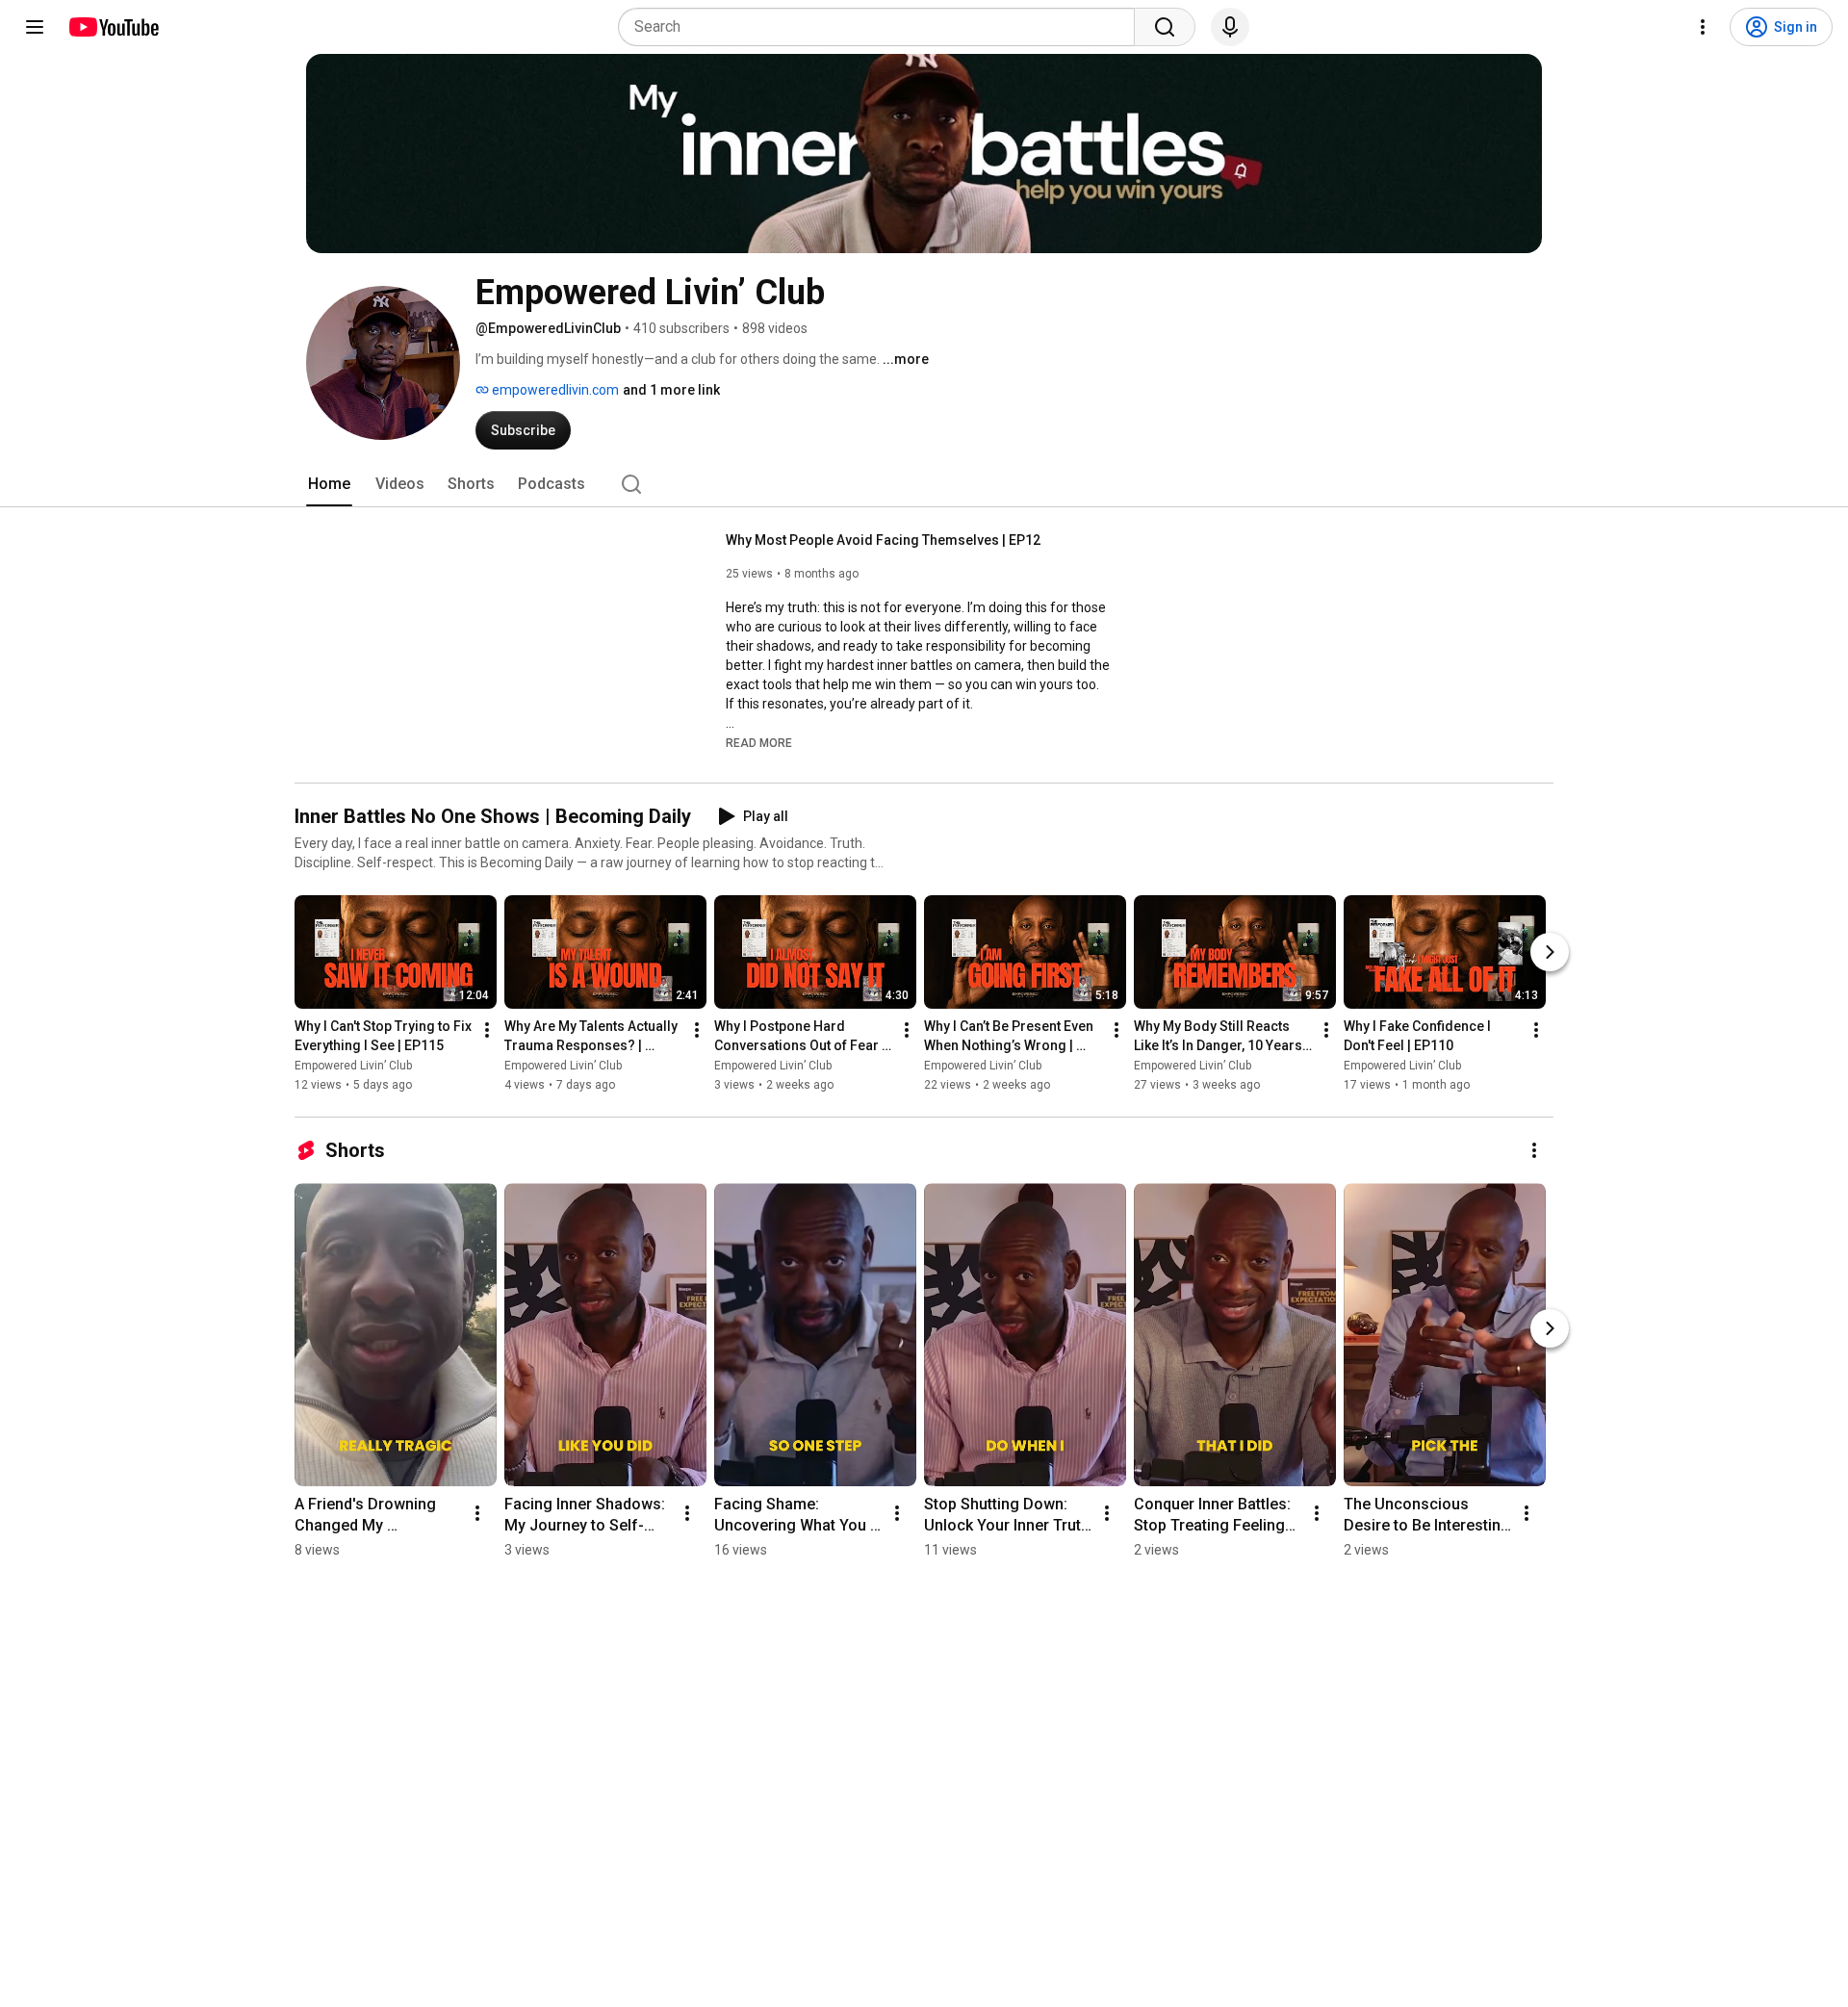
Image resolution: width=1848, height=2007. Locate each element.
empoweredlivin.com (554, 390)
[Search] (1165, 27)
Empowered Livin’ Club (353, 1066)
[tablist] (924, 484)
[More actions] (487, 1030)
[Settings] (1703, 27)
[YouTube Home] (113, 27)
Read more (759, 743)
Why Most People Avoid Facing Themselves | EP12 (883, 540)
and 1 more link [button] (671, 390)
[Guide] (35, 27)
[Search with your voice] (1230, 27)
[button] (759, 742)
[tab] (329, 484)
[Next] (1550, 952)
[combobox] (882, 27)
